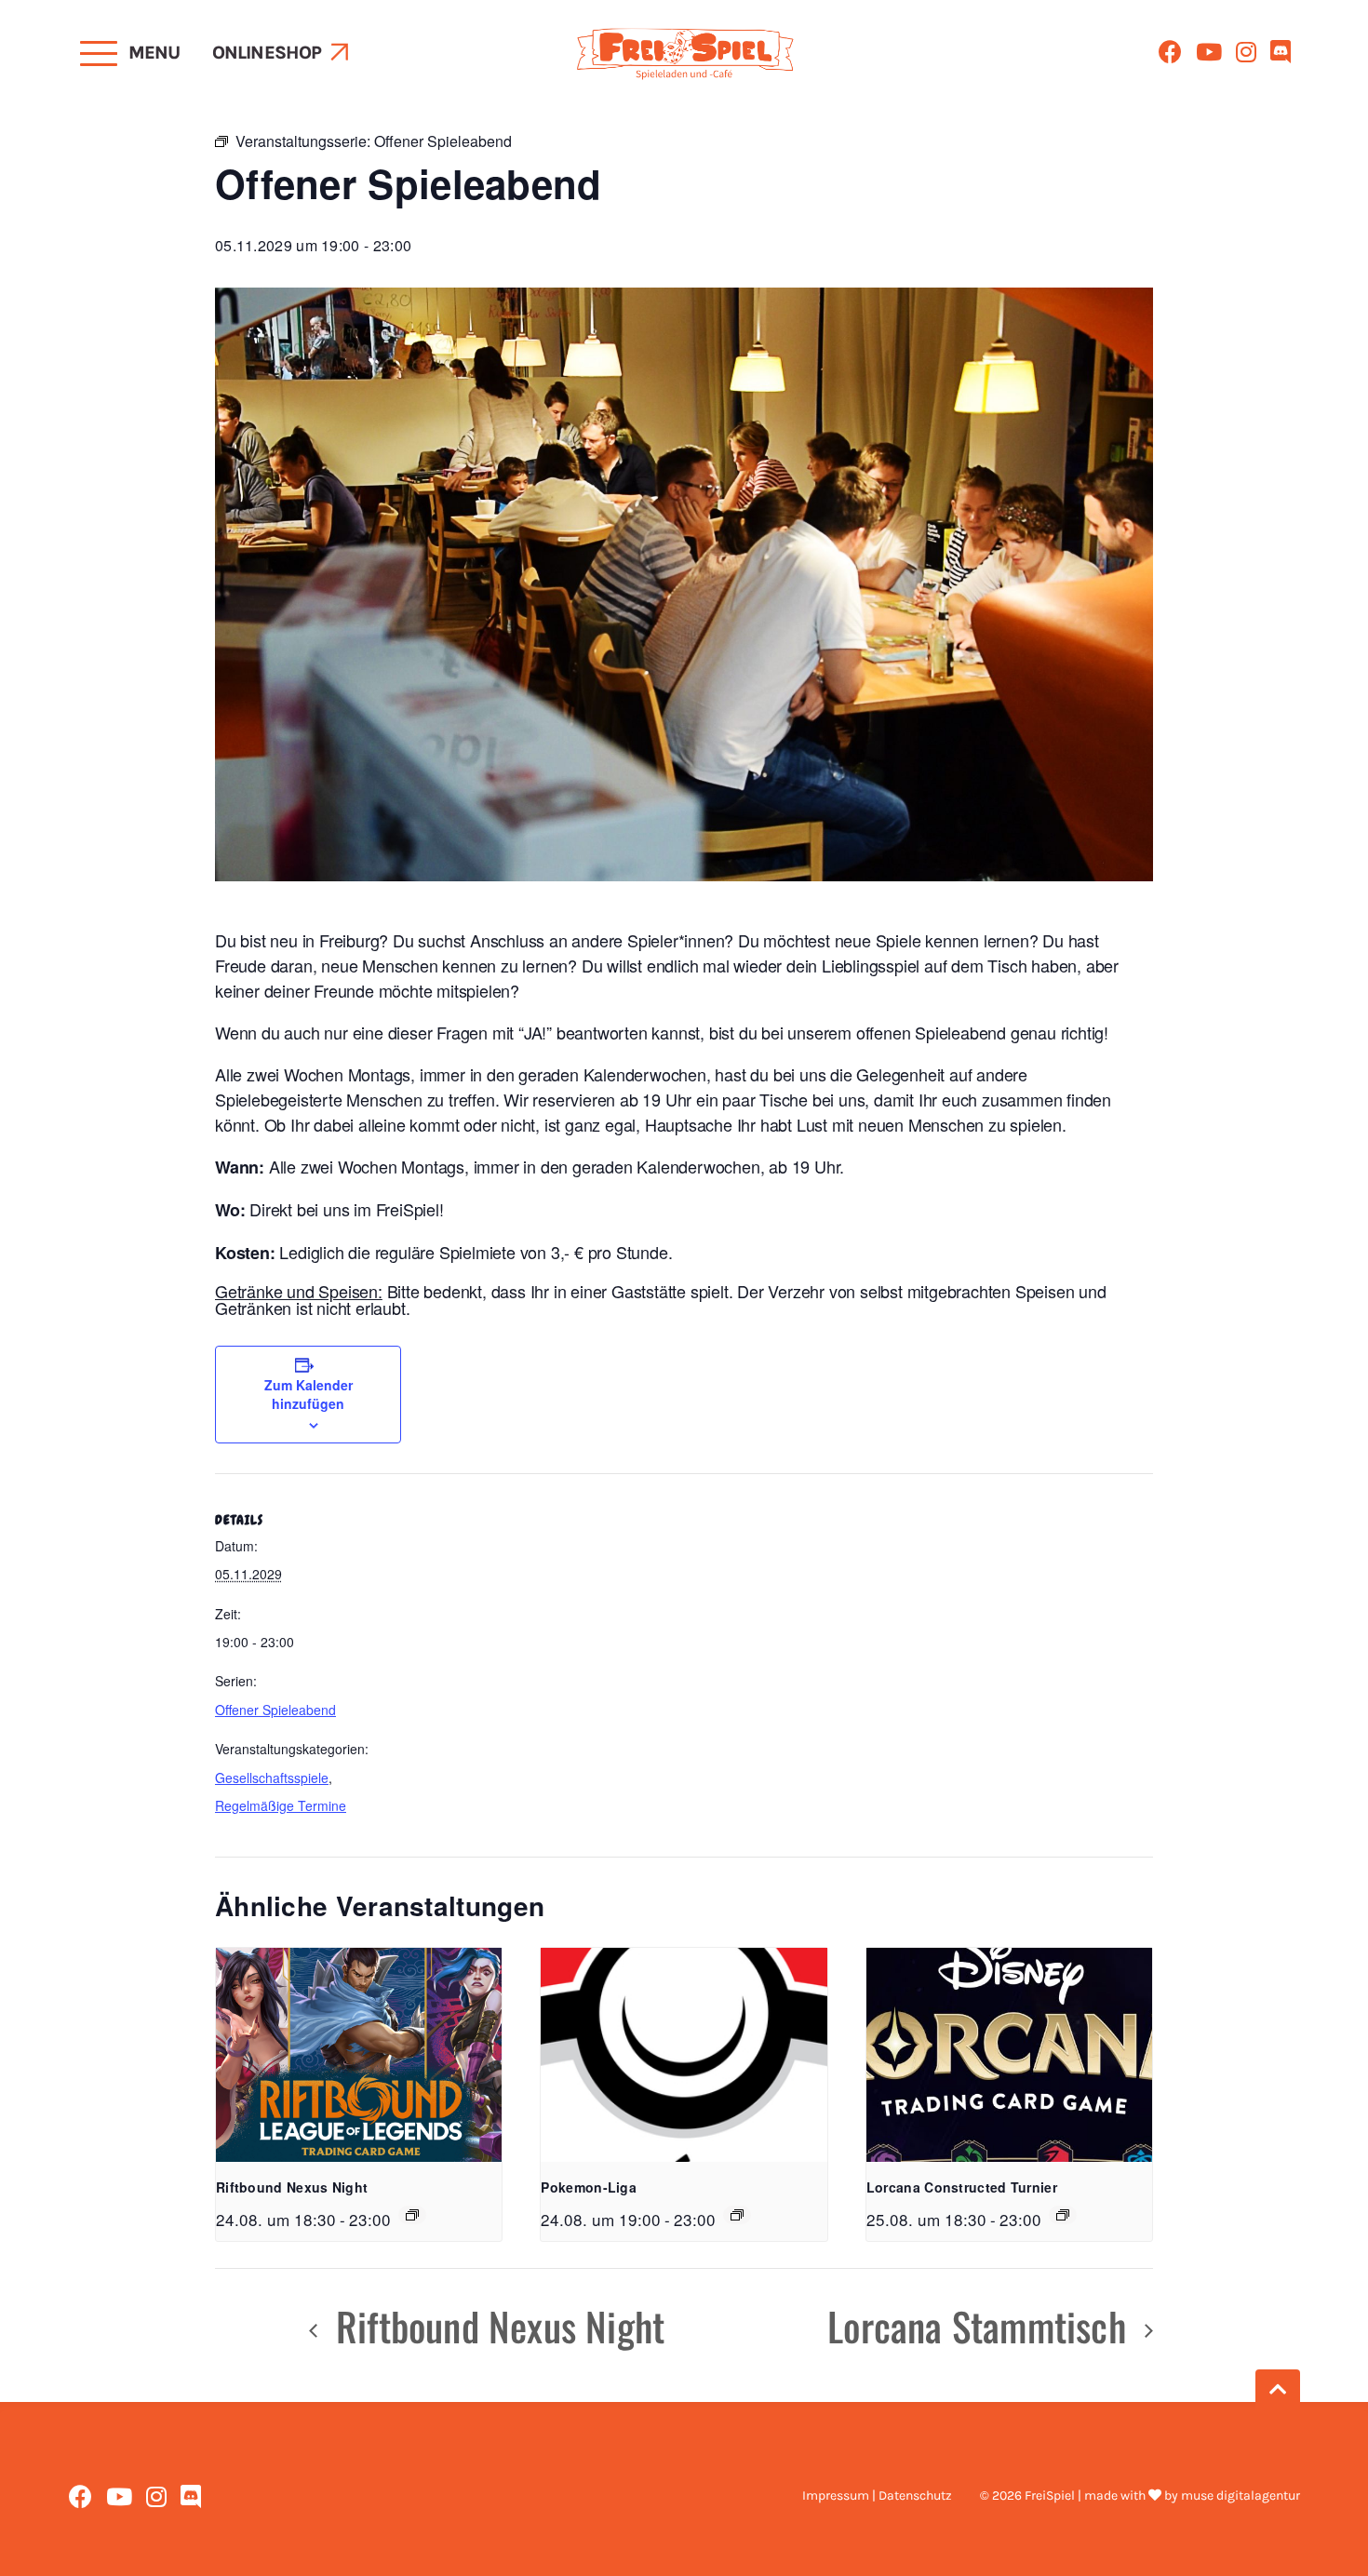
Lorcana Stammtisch (981, 2326)
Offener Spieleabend (275, 1710)
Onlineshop (267, 53)
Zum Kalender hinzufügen (308, 1394)
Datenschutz (915, 2495)
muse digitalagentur (1241, 2495)
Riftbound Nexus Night (292, 2187)
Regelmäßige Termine (281, 1805)
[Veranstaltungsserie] (412, 2215)
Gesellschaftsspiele (272, 1778)
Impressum (836, 2495)
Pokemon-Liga (589, 2187)
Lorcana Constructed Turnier (962, 2187)
